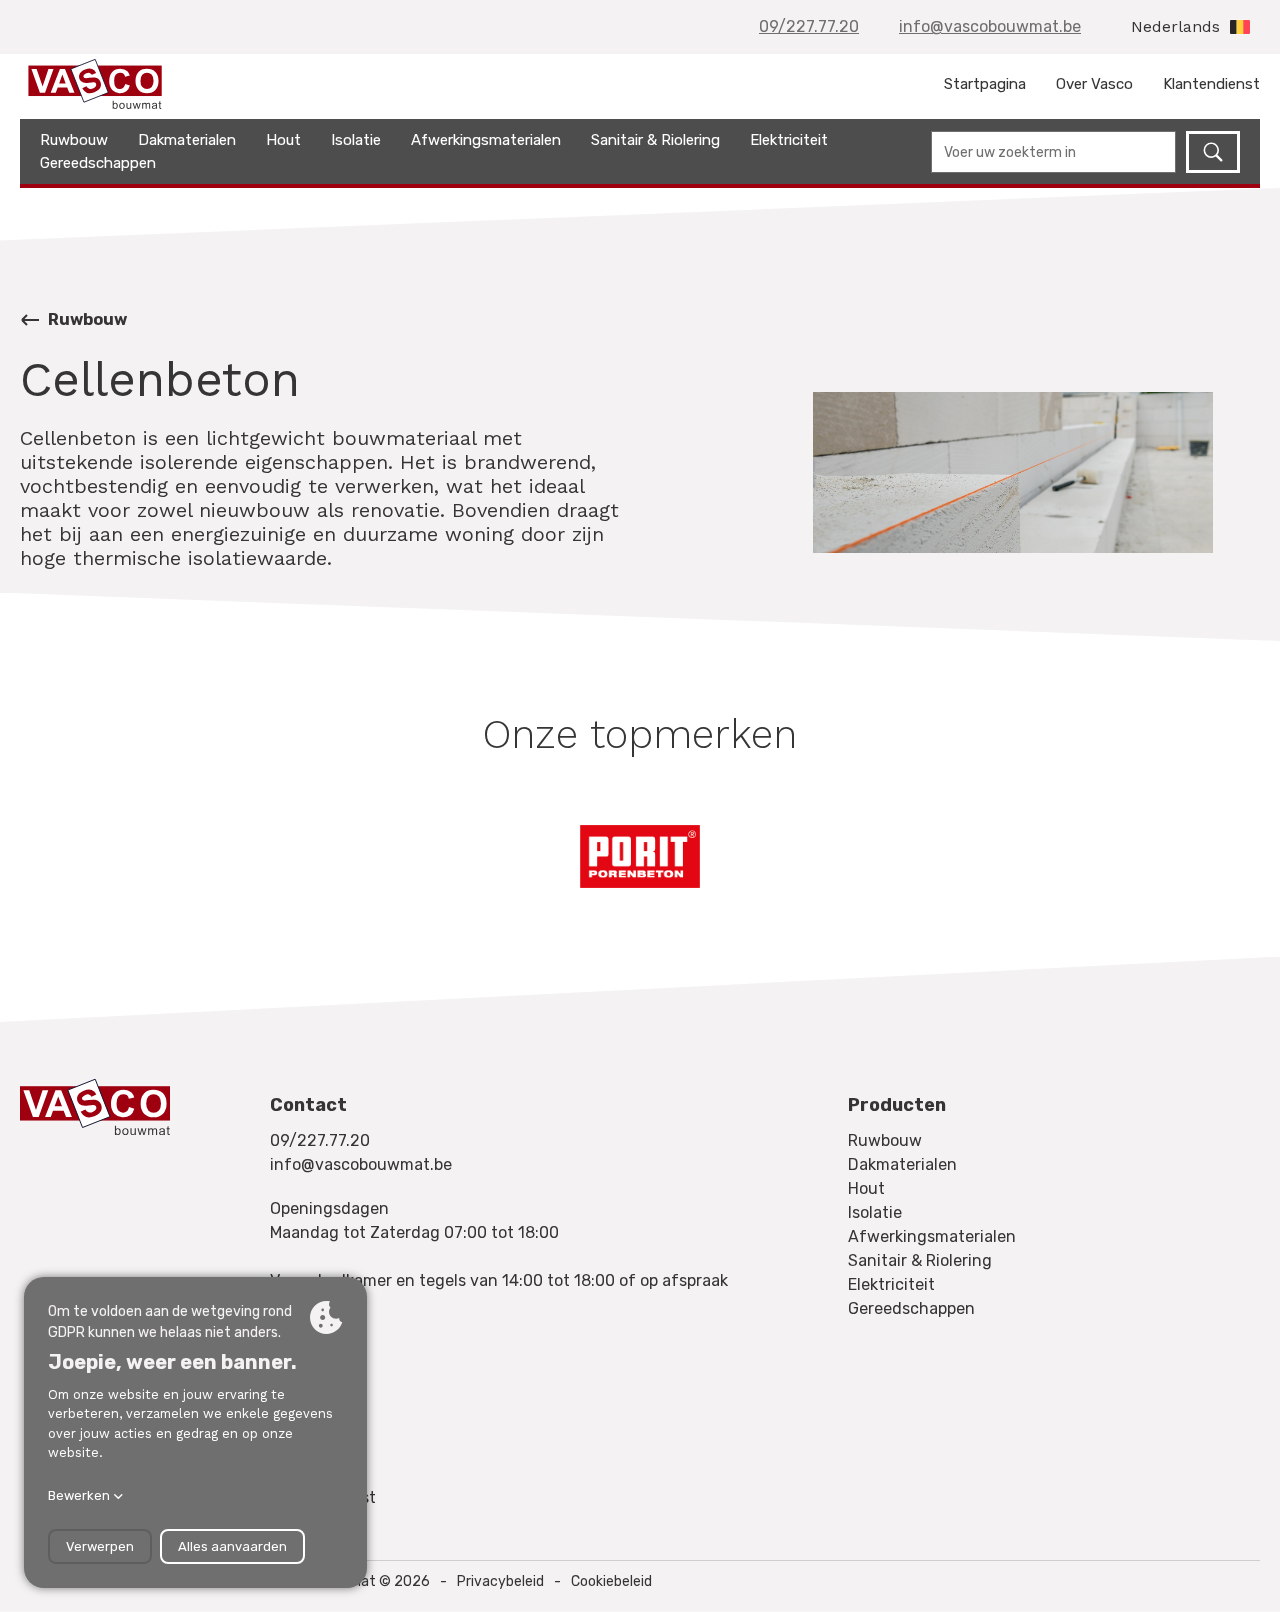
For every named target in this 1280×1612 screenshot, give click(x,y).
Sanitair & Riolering (655, 140)
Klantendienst (1211, 84)
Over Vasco (1094, 84)
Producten (897, 1105)
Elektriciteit (789, 140)
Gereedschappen (98, 163)
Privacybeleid (500, 1581)
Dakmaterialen (187, 140)
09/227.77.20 (809, 26)
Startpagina (985, 84)
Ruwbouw (74, 140)
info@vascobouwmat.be (990, 26)
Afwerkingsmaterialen (486, 140)
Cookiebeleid (611, 1581)
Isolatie (356, 140)
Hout (283, 140)
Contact (308, 1105)
